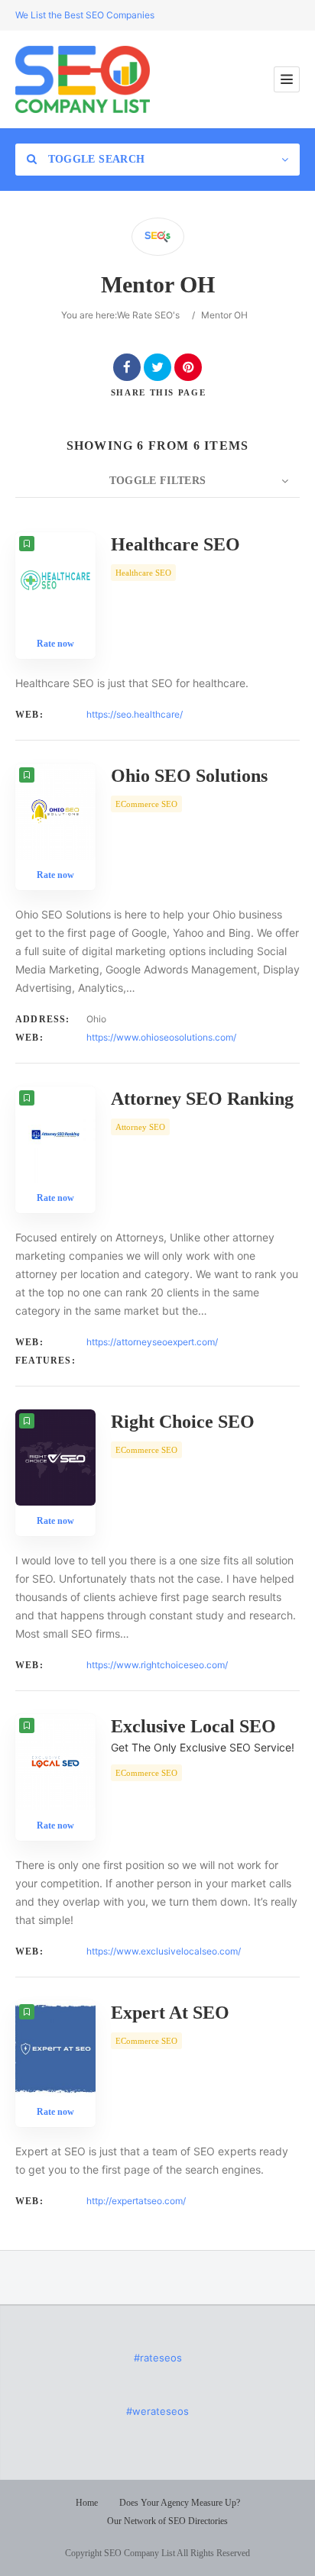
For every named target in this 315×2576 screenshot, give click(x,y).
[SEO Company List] (83, 79)
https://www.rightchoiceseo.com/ (157, 1665)
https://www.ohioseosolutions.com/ (161, 1037)
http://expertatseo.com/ (136, 2201)
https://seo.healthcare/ (135, 714)
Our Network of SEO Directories (167, 2521)
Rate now (55, 644)
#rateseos (158, 2358)
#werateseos (157, 2411)
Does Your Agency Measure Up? (180, 2503)
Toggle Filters (158, 481)
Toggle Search (94, 159)
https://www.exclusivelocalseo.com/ (164, 1951)
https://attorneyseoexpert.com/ (152, 1342)
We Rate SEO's (148, 315)
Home (87, 2503)
